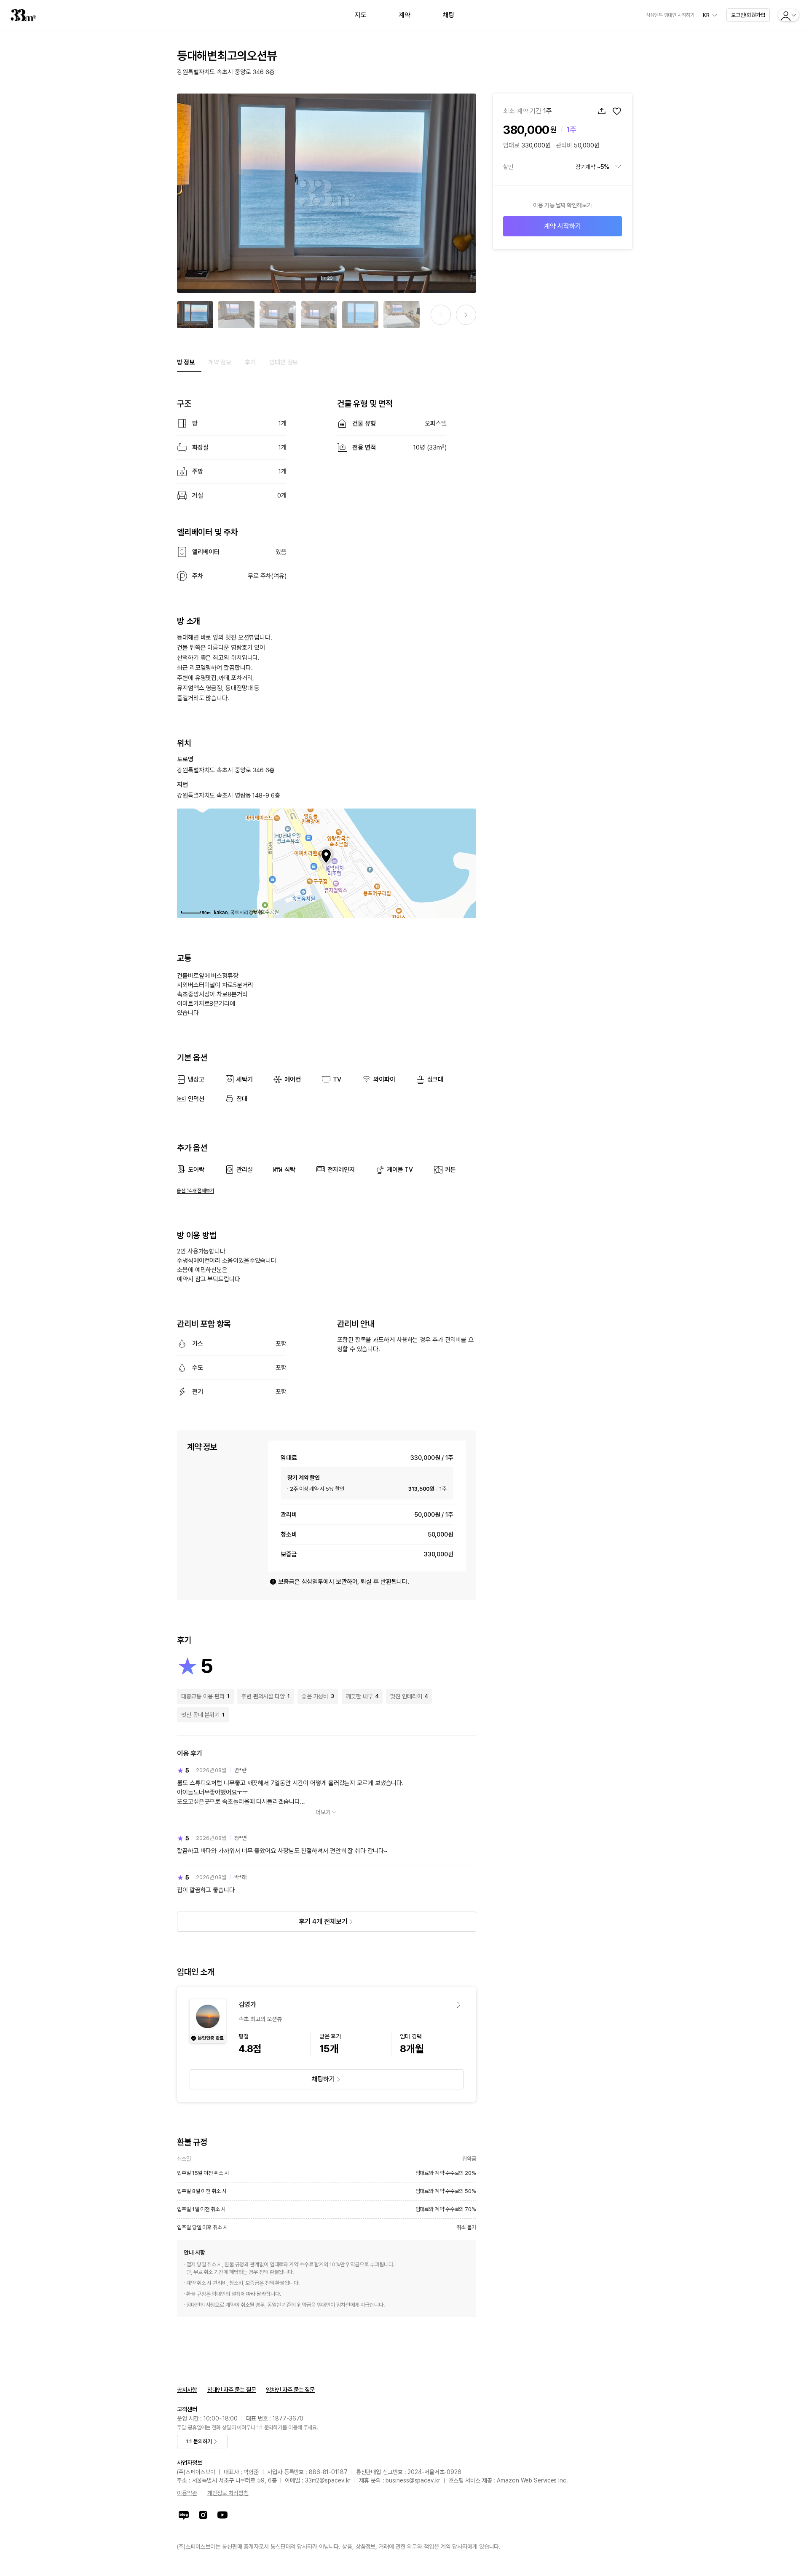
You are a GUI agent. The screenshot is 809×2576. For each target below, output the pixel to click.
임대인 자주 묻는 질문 (232, 2390)
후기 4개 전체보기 (323, 1921)
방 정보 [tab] (186, 362)
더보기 (323, 1812)
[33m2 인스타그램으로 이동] (203, 2515)
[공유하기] (602, 111)
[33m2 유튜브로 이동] (222, 2515)
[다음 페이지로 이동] (466, 315)
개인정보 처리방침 (228, 2493)
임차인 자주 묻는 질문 (290, 2390)
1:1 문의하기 (199, 2441)
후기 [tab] (250, 362)
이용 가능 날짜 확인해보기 (563, 205)
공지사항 (187, 2390)
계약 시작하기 (562, 226)
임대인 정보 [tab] (284, 362)
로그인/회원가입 (748, 15)
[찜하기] (617, 111)
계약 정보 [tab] (220, 362)
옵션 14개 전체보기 (196, 1191)
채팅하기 (323, 2079)
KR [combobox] (706, 15)
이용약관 (187, 2493)
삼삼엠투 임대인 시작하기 (670, 15)
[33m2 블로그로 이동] (184, 2515)
